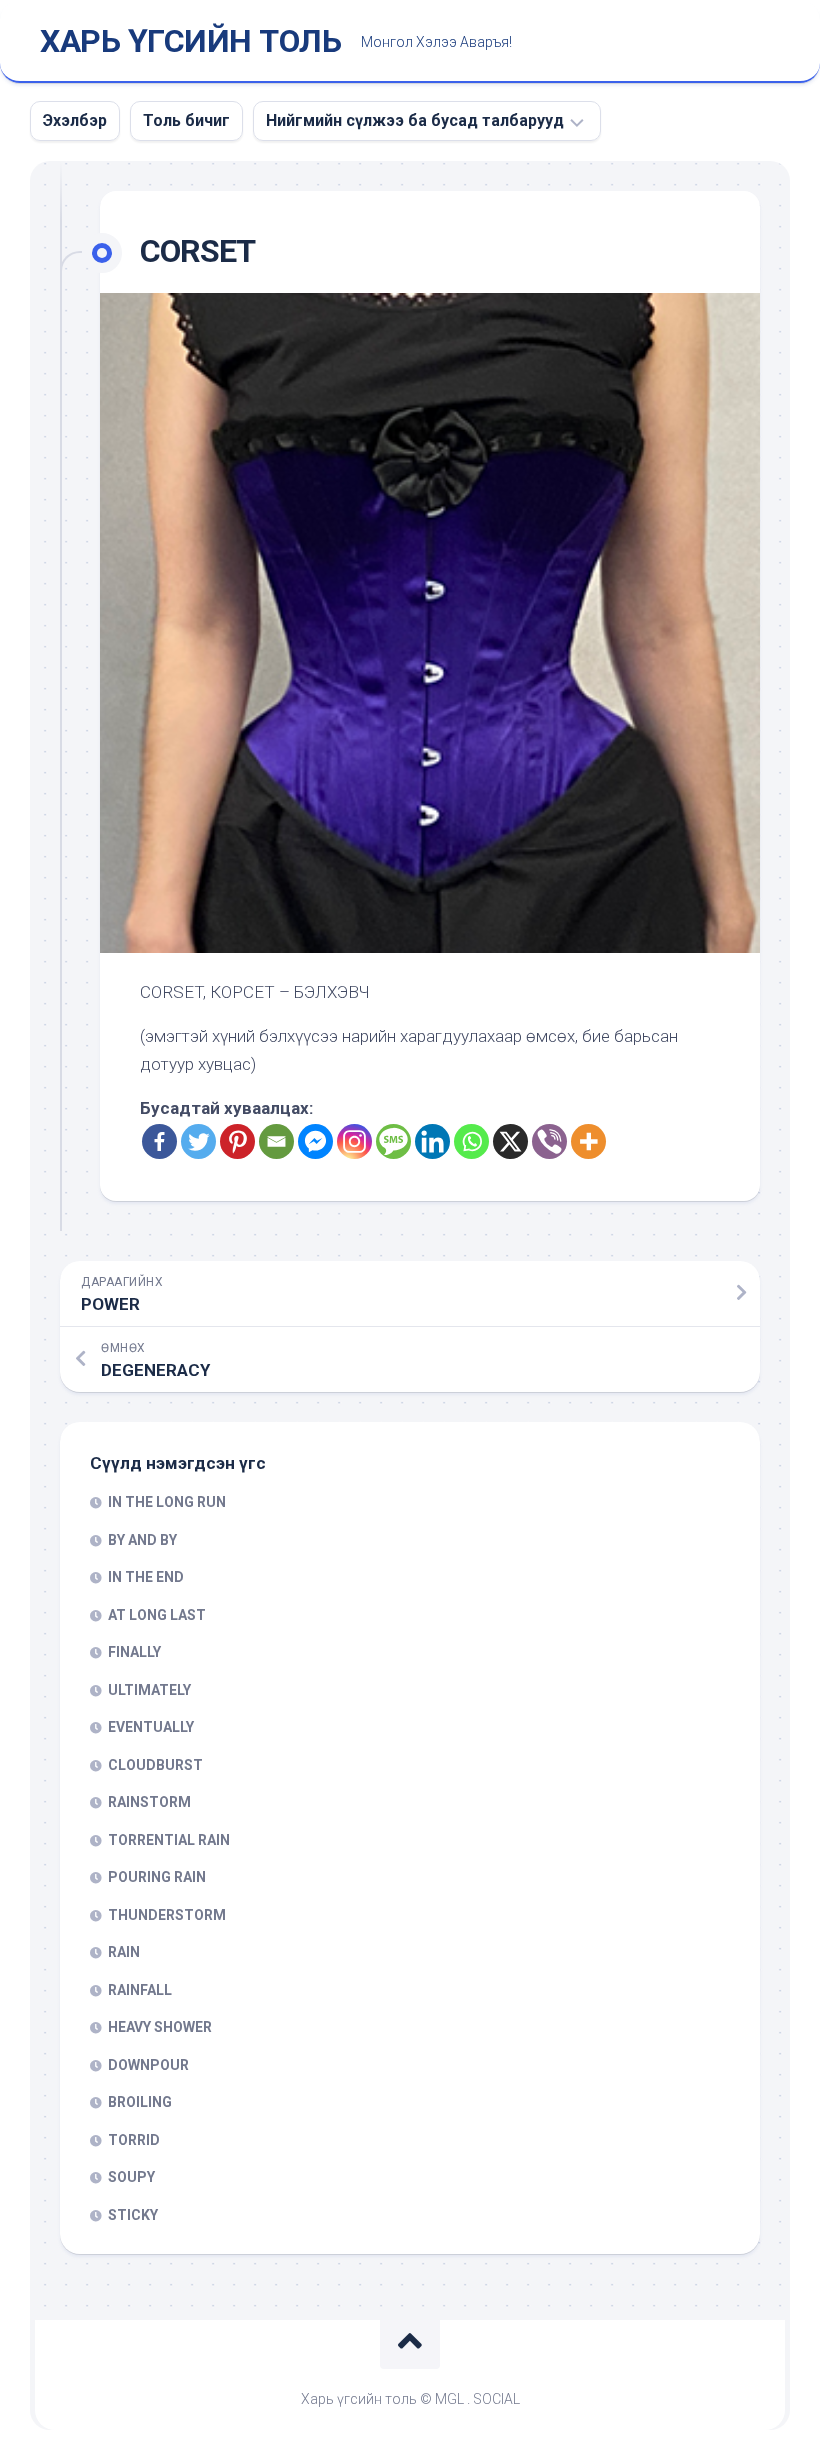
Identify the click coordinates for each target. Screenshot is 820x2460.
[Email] (276, 1141)
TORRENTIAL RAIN (169, 1840)
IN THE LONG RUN (167, 1502)
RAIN (124, 1952)
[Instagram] (354, 1141)
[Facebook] (159, 1141)
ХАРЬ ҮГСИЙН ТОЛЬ (190, 41)
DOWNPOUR (148, 2065)
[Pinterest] (237, 1141)
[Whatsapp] (471, 1141)
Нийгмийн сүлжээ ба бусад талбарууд (415, 120)
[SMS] (393, 1141)
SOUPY (131, 2177)
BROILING (140, 2102)
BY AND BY (142, 1540)
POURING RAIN (157, 1877)
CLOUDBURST (155, 1765)
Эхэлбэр (75, 120)
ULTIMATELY (149, 1690)
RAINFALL (140, 1990)
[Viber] (549, 1141)
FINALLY (134, 1652)
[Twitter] (198, 1141)
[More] (588, 1141)
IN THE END (146, 1577)
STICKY (133, 2215)
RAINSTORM (149, 1802)
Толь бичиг (186, 120)
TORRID (134, 2140)
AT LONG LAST (157, 1615)
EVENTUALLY (151, 1727)
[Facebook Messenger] (315, 1141)
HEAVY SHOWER (160, 2027)
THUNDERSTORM (167, 1915)
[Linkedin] (432, 1141)
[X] (510, 1141)
